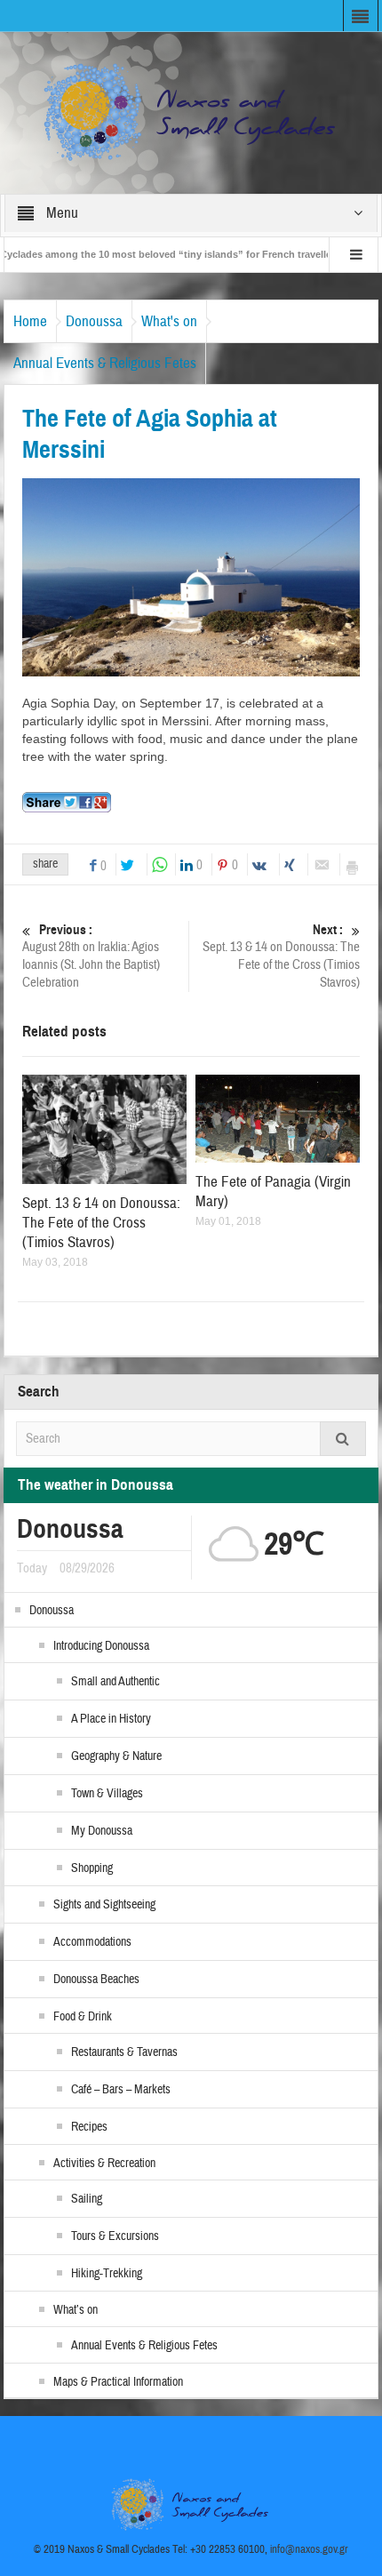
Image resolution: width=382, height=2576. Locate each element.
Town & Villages (107, 1794)
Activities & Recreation (104, 2164)
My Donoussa (102, 1831)
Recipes (89, 2127)
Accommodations (92, 1942)
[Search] (343, 1439)
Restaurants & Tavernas (124, 2052)
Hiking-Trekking (107, 2274)
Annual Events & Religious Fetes (105, 363)
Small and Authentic (115, 1682)
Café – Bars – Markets (121, 2090)
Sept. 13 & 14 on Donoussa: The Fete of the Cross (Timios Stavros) (281, 956)
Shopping (92, 1868)
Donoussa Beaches (96, 1980)
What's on (169, 321)
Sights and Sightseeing (104, 1905)
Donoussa (94, 321)
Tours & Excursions (115, 2236)
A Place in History (111, 1719)
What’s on (76, 2310)
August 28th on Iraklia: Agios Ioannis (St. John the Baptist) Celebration (91, 956)
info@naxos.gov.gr (309, 2549)
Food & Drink (83, 2017)
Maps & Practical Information (118, 2382)
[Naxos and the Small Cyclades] (191, 112)
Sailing (87, 2199)
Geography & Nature (116, 1756)
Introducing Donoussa (101, 1646)
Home (30, 321)
